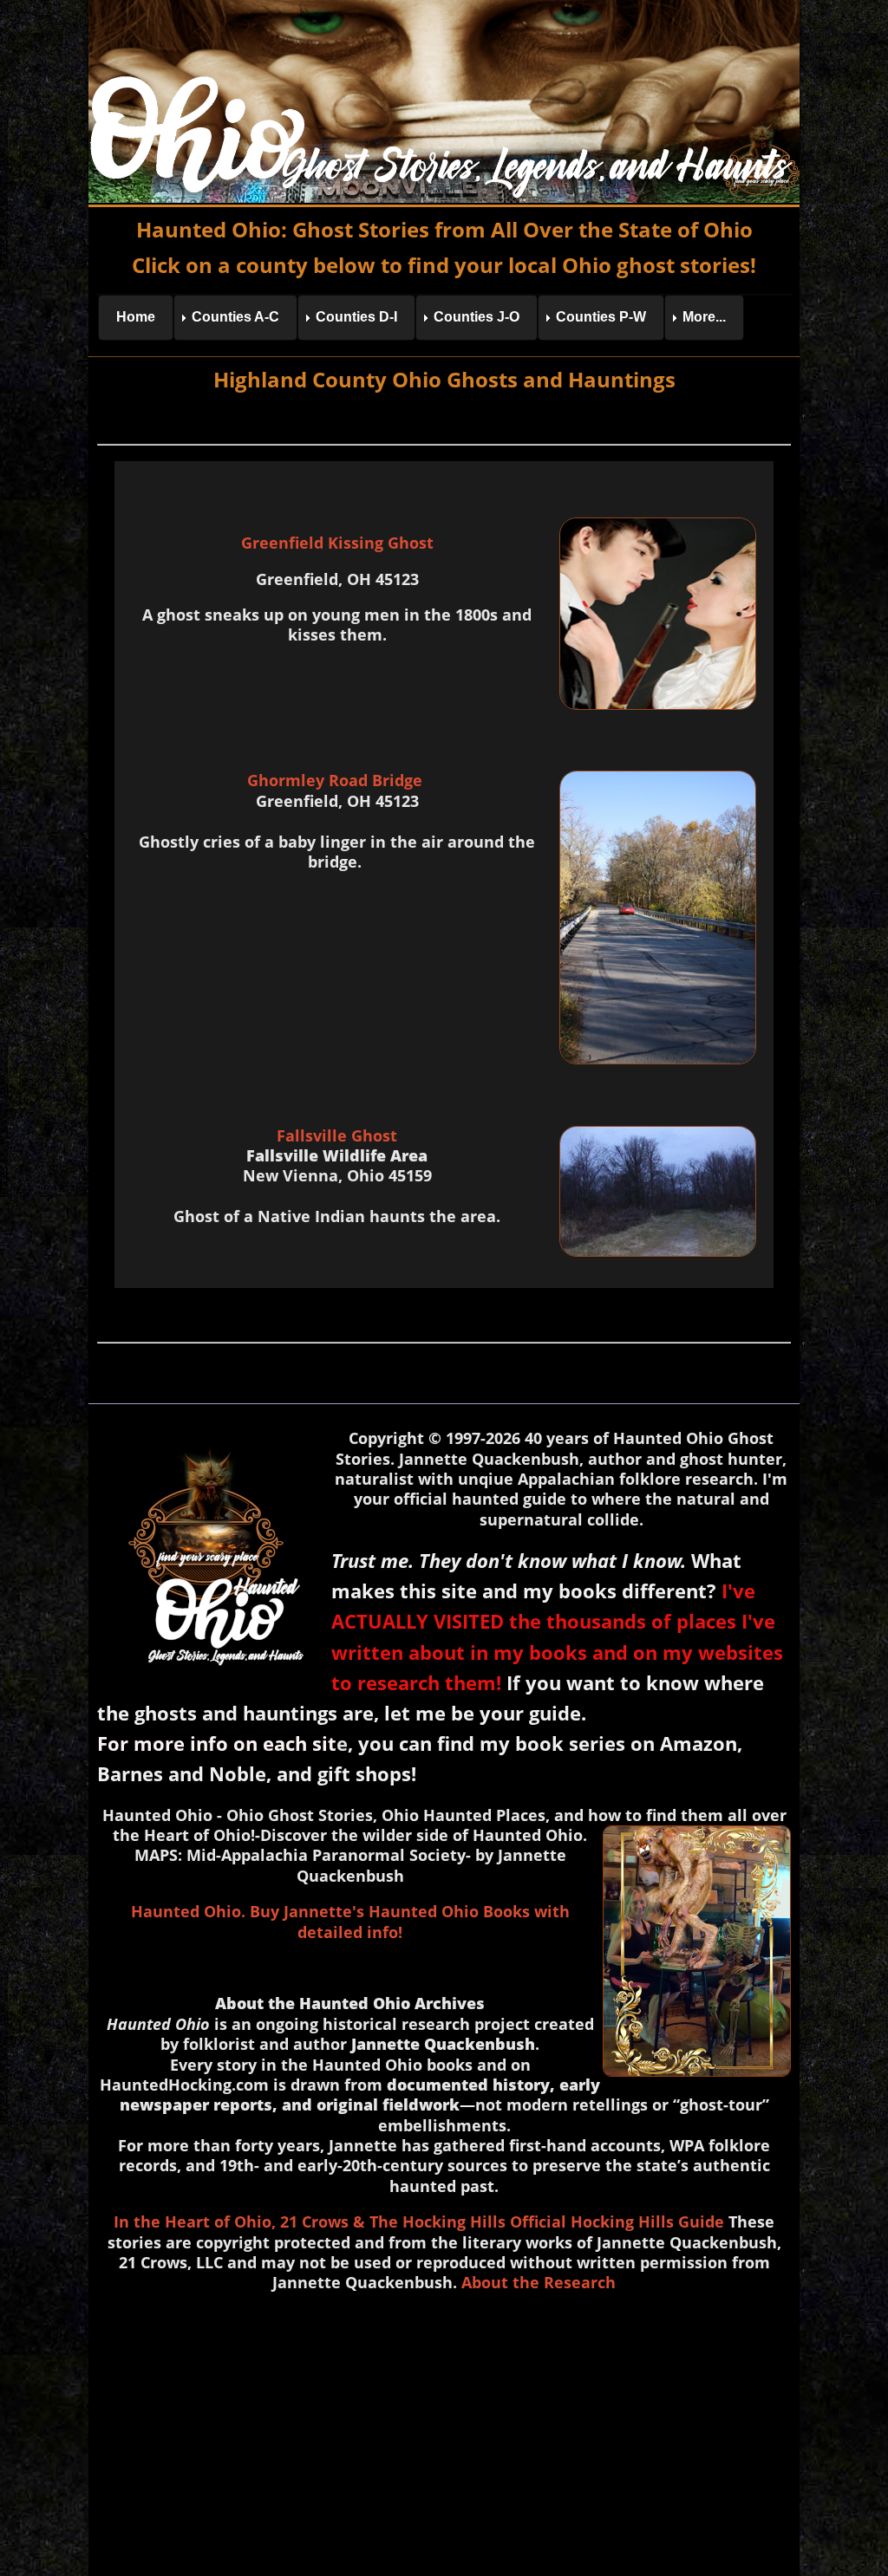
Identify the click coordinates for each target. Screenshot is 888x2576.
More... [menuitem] (704, 317)
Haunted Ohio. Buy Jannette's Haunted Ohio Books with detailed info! (350, 1921)
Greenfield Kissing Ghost (337, 543)
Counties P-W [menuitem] (601, 317)
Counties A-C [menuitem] (235, 317)
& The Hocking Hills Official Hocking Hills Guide (539, 2221)
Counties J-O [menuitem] (477, 317)
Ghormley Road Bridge (337, 780)
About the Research (539, 2282)
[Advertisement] (444, 2430)
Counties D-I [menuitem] (356, 317)
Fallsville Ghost (337, 1135)
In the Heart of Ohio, (195, 2221)
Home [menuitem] (136, 317)
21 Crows (314, 2221)
